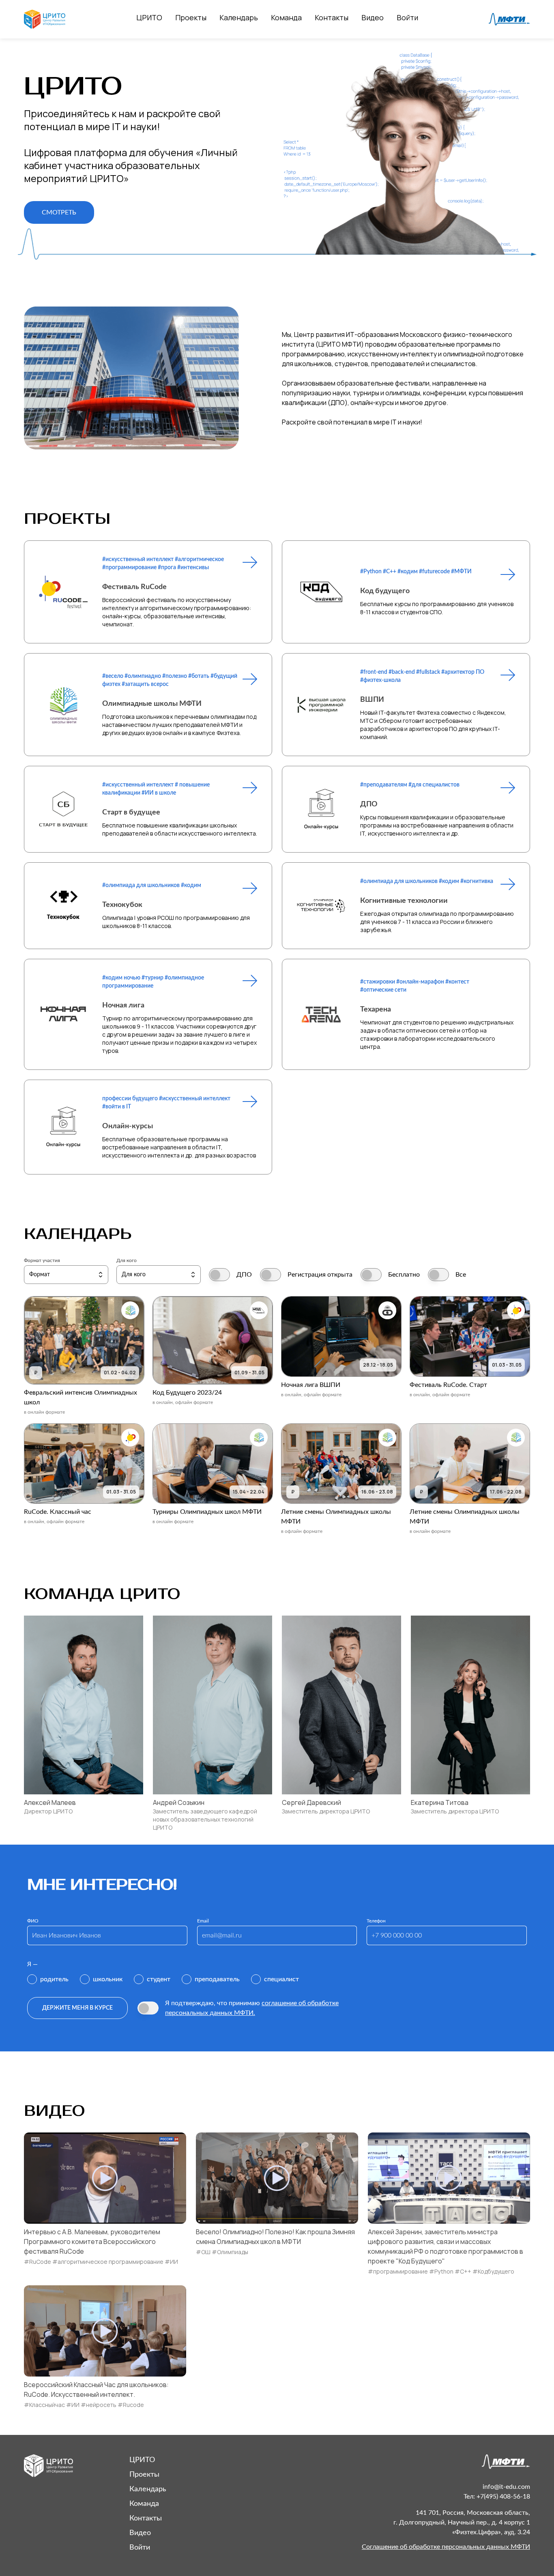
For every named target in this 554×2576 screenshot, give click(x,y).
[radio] (48, 1979)
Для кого (127, 1260)
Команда (286, 17)
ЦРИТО (149, 17)
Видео (373, 17)
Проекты (191, 17)
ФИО (33, 1921)
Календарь (239, 17)
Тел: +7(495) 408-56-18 (497, 2497)
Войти (407, 17)
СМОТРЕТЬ (59, 212)
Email (203, 1921)
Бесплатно (404, 1275)
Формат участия (42, 1260)
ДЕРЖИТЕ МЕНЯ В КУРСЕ (77, 2008)
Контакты (332, 17)
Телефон (376, 1921)
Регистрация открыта (320, 1275)
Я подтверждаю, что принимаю (252, 2008)
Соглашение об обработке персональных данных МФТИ (446, 2547)
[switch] (219, 1275)
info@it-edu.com (506, 2487)
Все (461, 1275)
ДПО (244, 1275)
